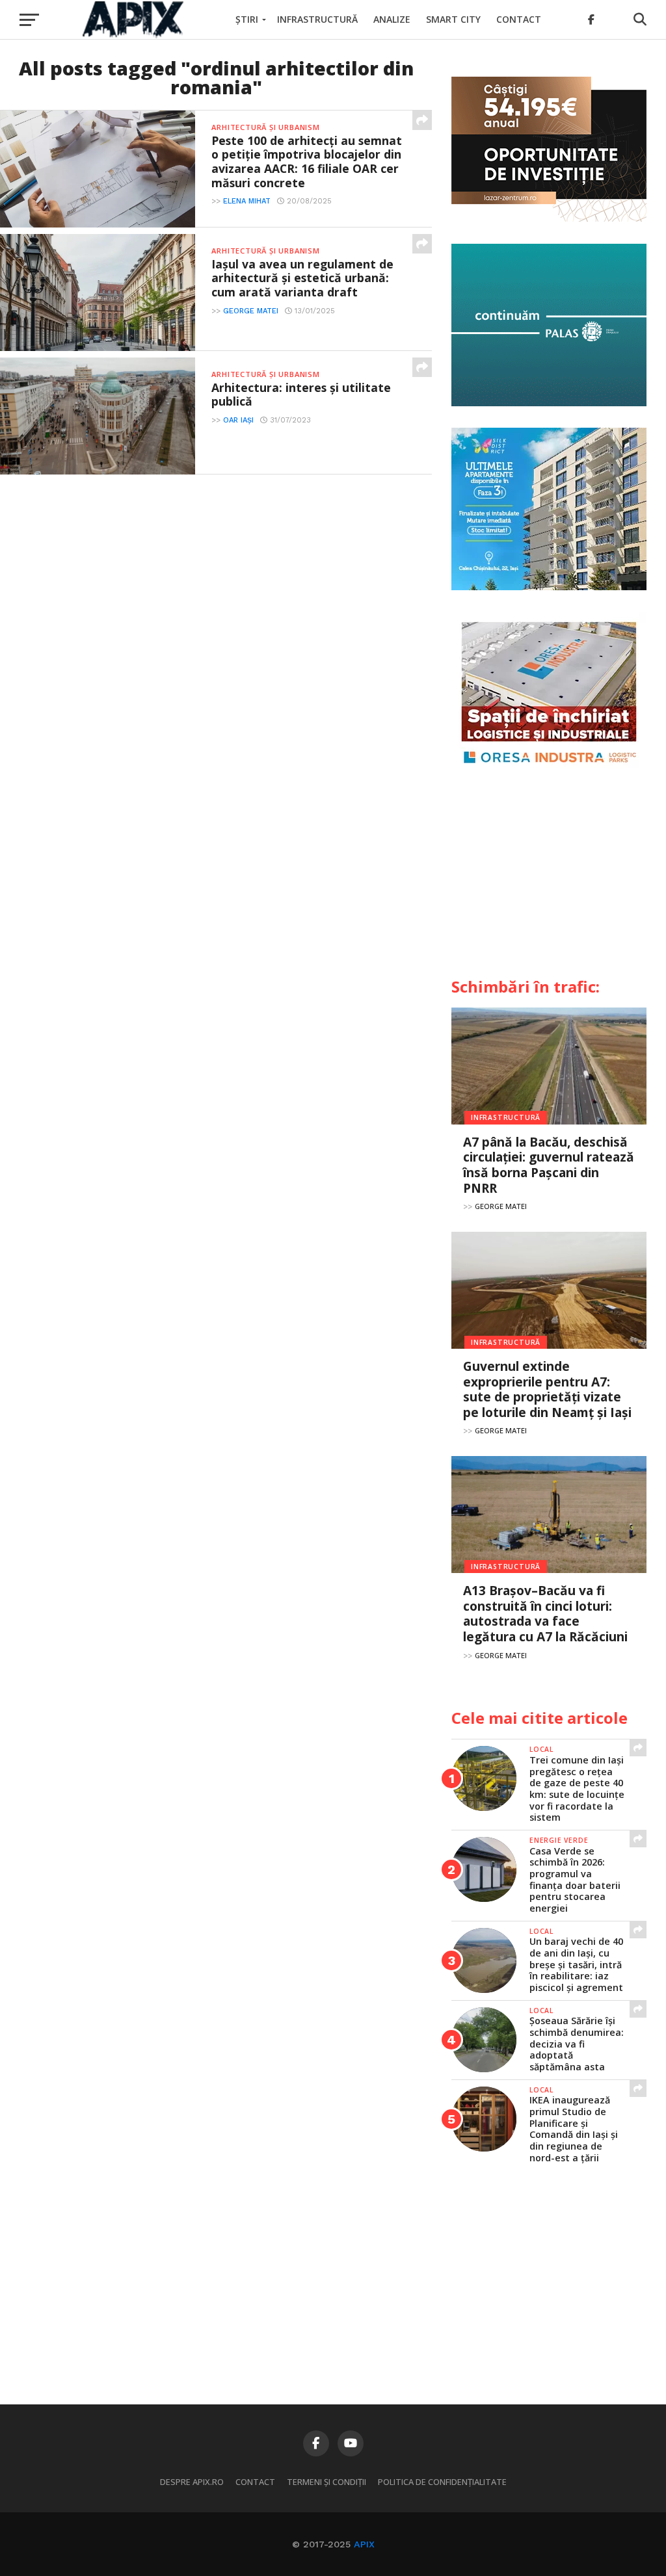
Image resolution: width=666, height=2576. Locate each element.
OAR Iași (238, 420)
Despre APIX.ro (192, 2482)
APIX (364, 2544)
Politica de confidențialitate (442, 2482)
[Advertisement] (549, 878)
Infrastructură (317, 19)
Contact (519, 19)
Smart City (453, 19)
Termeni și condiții (326, 2482)
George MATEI (251, 311)
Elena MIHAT (247, 201)
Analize (392, 19)
